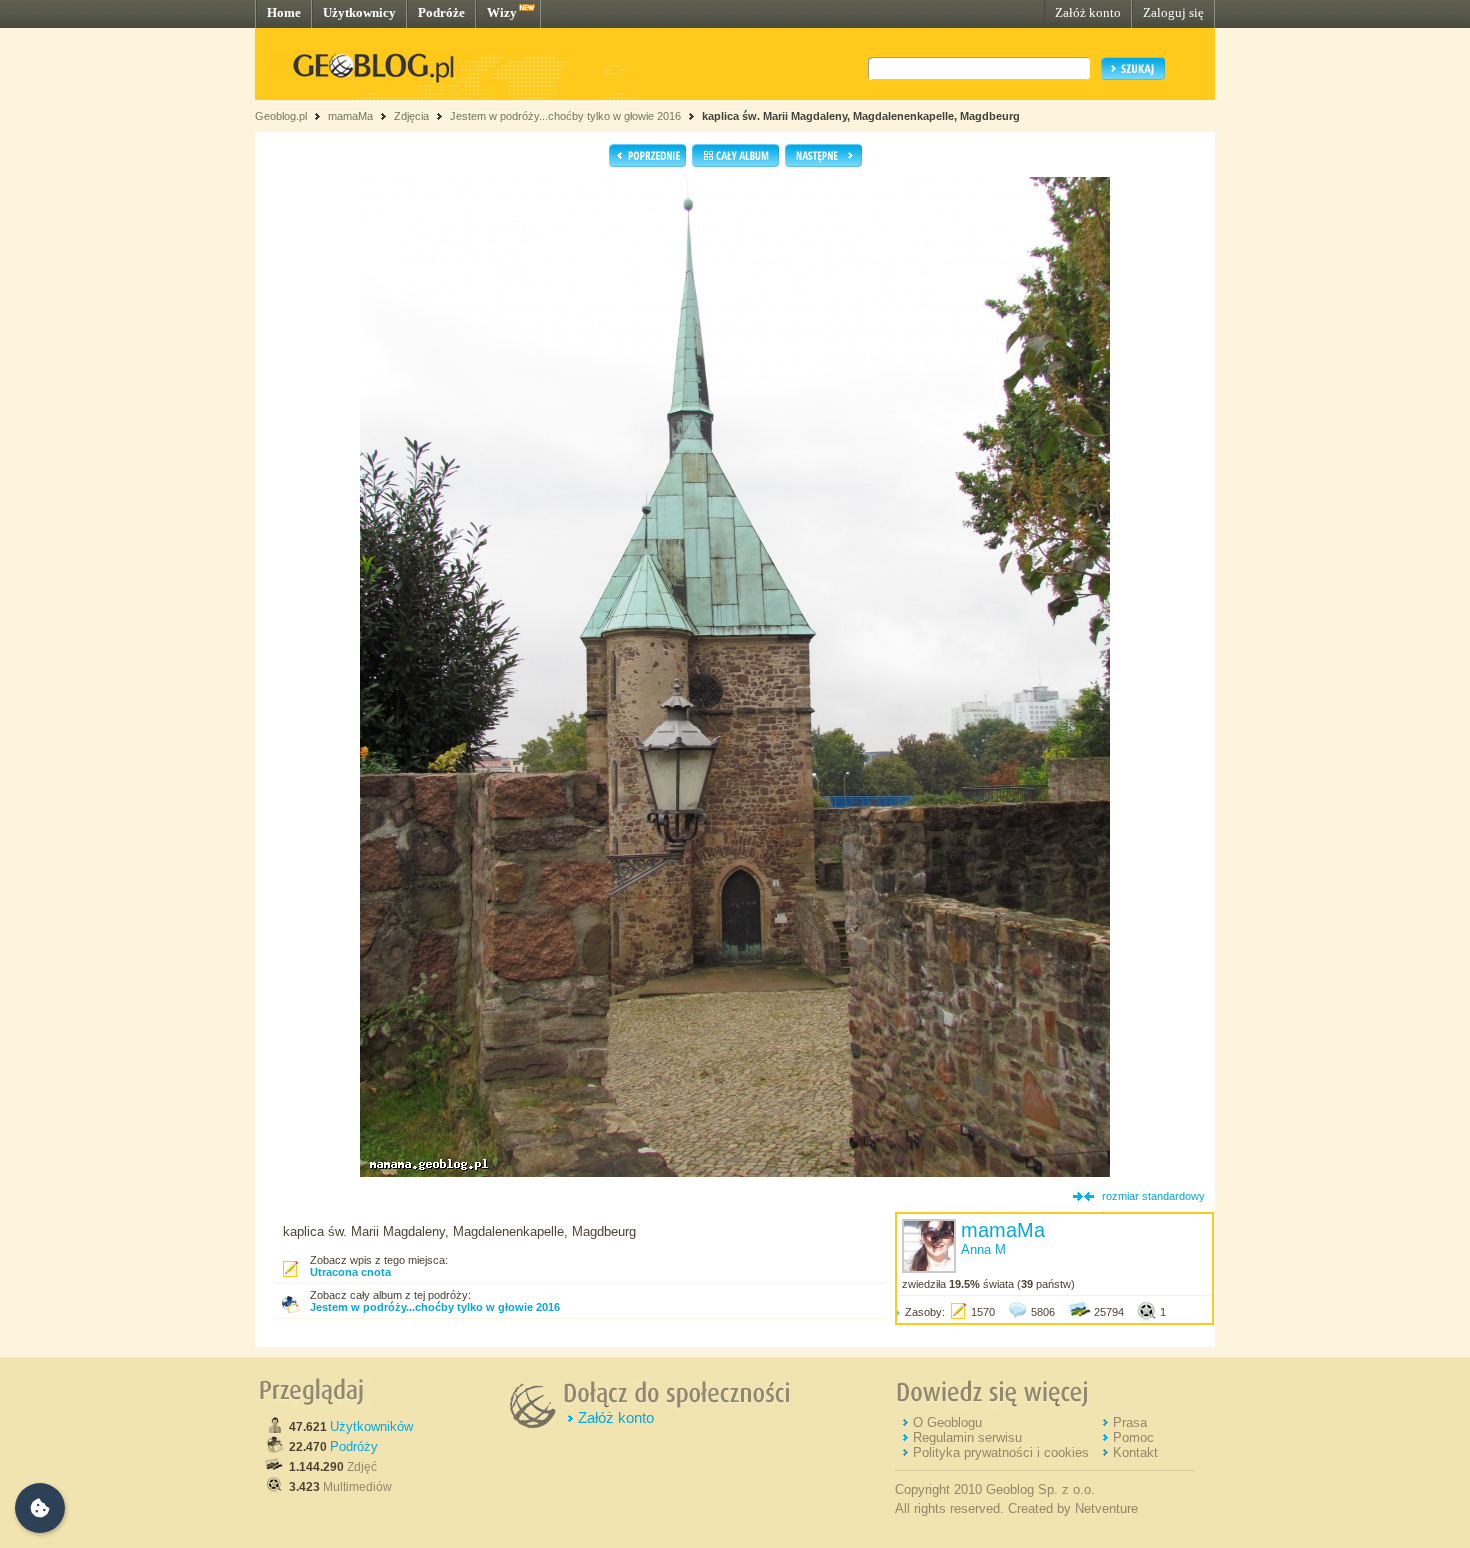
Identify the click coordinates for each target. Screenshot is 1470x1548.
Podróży (354, 1446)
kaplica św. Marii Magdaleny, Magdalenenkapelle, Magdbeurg (861, 116)
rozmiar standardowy (1153, 1196)
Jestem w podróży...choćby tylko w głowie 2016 (565, 116)
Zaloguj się (1173, 12)
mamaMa (350, 116)
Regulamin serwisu (967, 1437)
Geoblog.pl (281, 116)
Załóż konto (1088, 12)
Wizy (502, 12)
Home (284, 12)
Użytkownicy (359, 12)
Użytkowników (371, 1426)
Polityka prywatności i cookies (1001, 1452)
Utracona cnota (350, 1272)
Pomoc (1133, 1437)
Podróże (441, 12)
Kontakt (1135, 1452)
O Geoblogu (947, 1422)
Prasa (1130, 1422)
